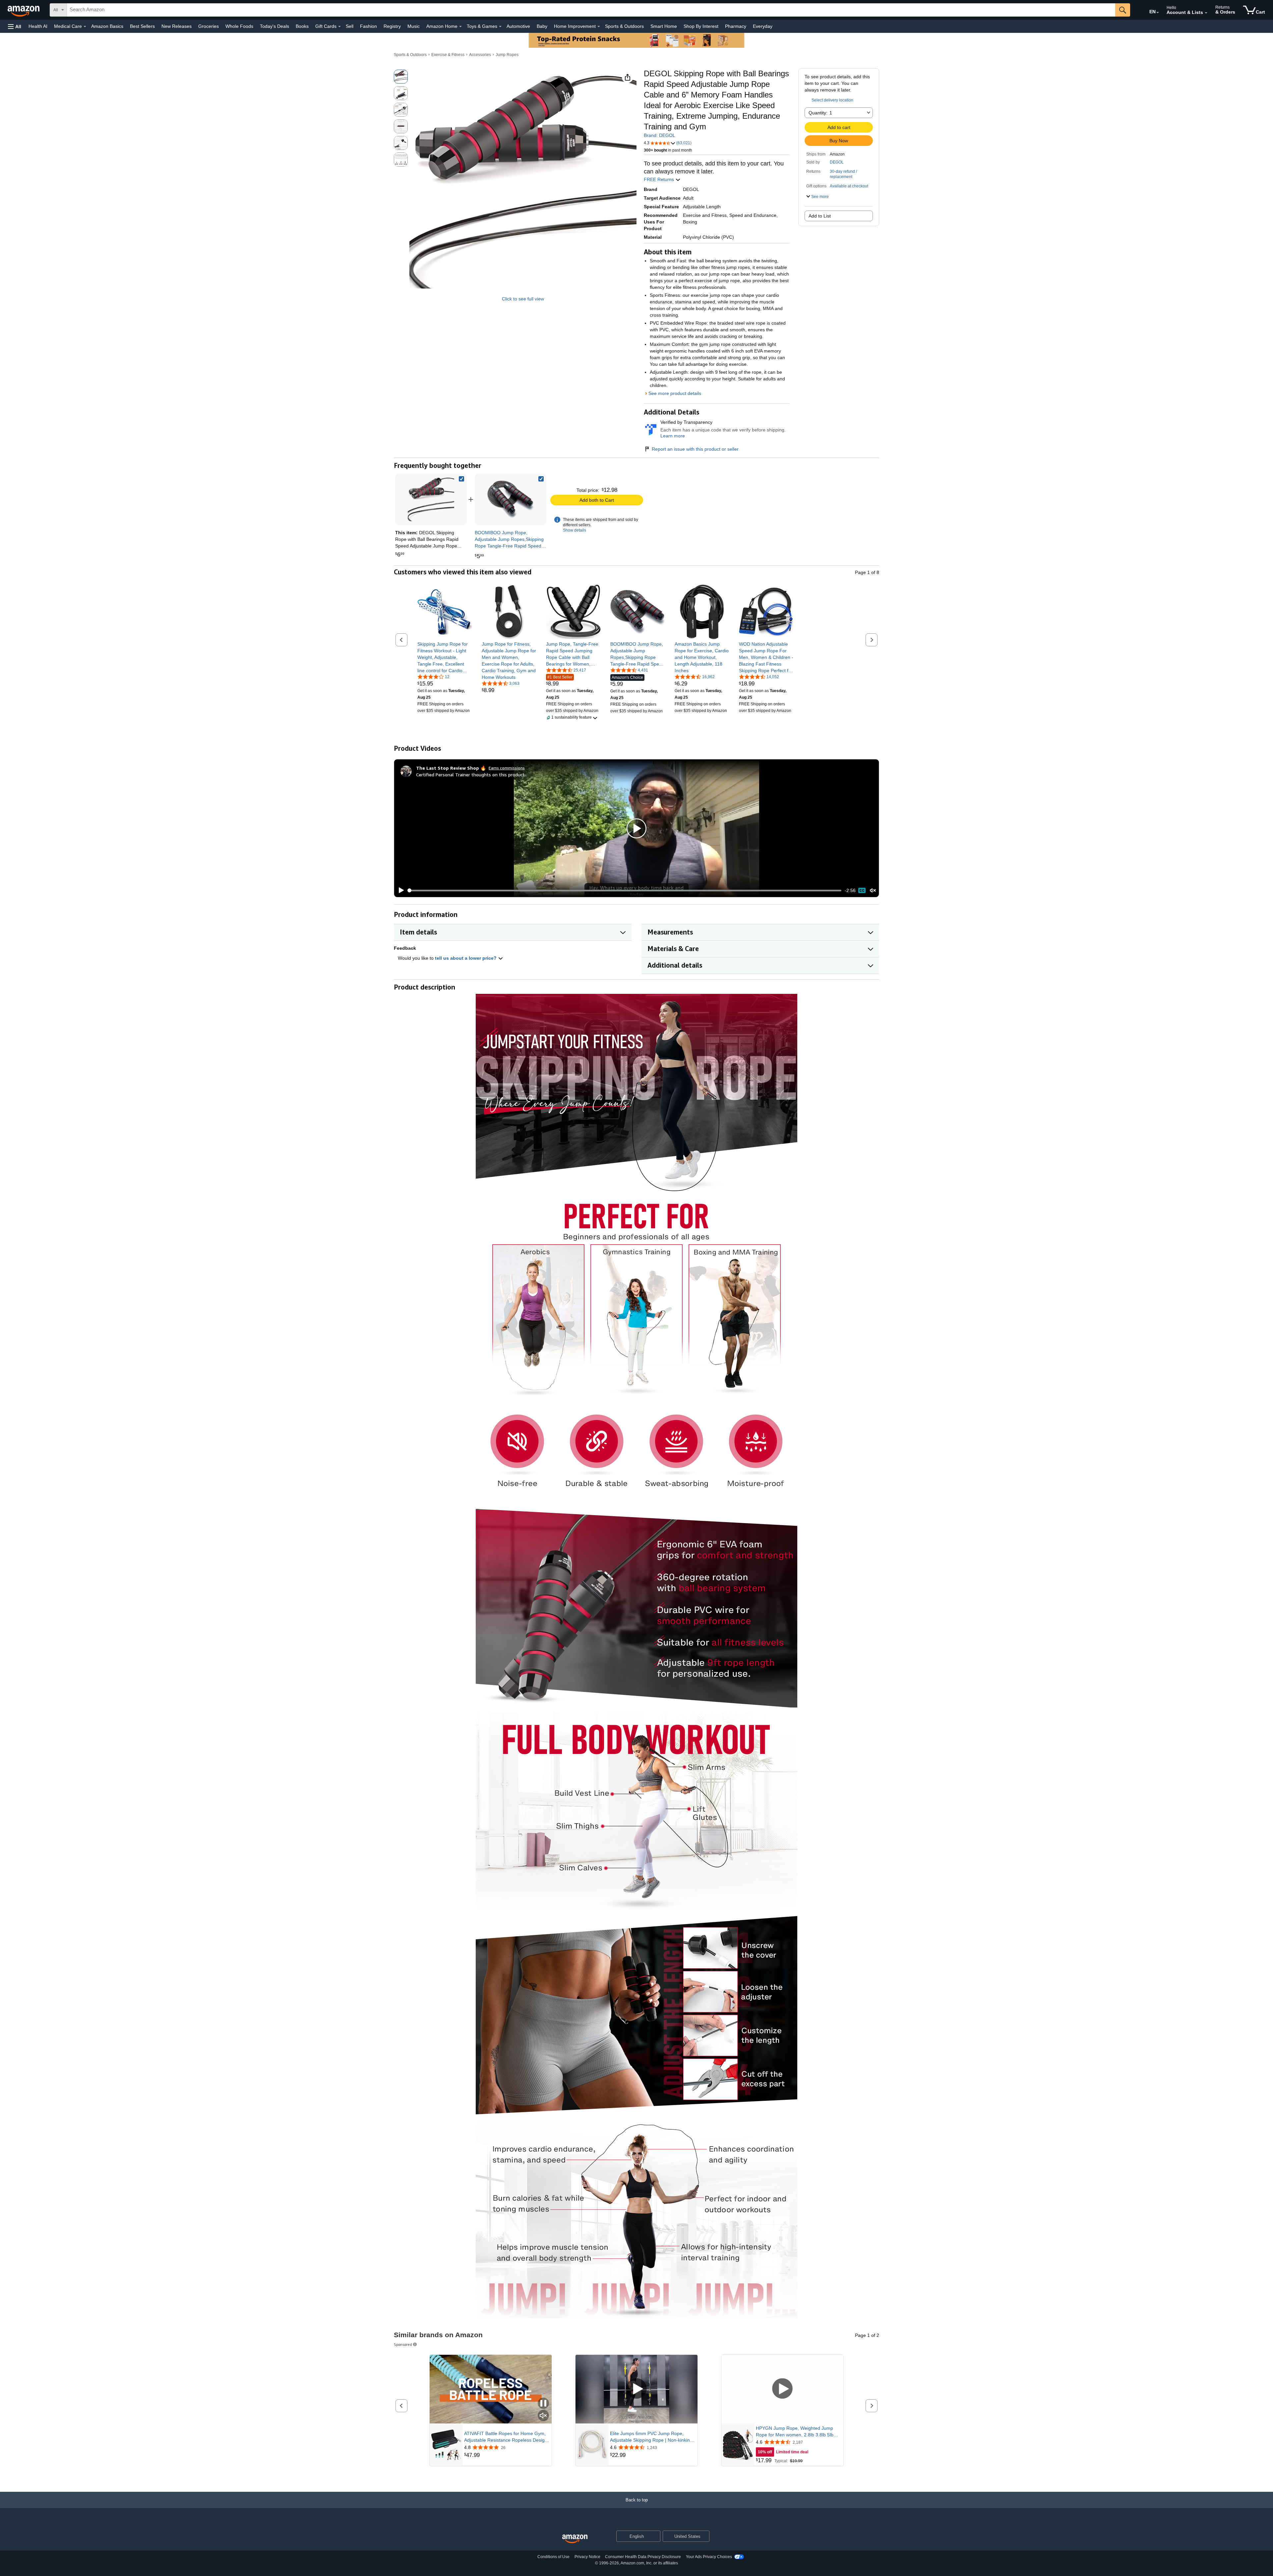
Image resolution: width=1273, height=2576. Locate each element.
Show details (575, 530)
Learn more (673, 436)
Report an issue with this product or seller (695, 449)
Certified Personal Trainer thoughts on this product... (472, 774)
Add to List (820, 216)
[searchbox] (591, 10)
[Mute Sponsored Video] (543, 2416)
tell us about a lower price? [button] (466, 958)
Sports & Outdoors (624, 26)
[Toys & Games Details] (500, 27)
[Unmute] (873, 891)
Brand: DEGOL (660, 135)
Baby (542, 26)
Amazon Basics (107, 26)
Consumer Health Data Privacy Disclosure (643, 2557)
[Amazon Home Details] (460, 27)
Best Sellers (142, 26)
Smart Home (664, 26)
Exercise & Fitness (448, 55)
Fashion (368, 26)
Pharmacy (736, 26)
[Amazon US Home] (575, 2539)
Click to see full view (523, 299)
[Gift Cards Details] (339, 27)
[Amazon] (24, 10)
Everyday (763, 26)
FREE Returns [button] (660, 179)
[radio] (401, 77)
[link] (511, 499)
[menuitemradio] (862, 890)
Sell (350, 26)
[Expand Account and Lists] (1206, 13)
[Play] (399, 890)
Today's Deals (274, 26)
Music (414, 26)
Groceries (209, 26)
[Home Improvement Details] (599, 27)
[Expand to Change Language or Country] (1158, 13)
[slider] (625, 890)
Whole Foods (239, 26)
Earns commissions (507, 768)
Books (302, 26)
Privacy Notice (587, 2557)
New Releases (177, 26)
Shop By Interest (701, 26)
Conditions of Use (553, 2557)
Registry (392, 26)
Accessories (480, 55)
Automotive (518, 26)
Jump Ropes (507, 55)
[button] (15, 26)
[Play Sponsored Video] (636, 2389)
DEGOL (837, 162)
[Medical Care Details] (85, 27)
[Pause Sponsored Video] (543, 2404)
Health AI (38, 26)
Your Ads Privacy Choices (709, 2557)
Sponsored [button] (403, 2344)
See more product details (675, 393)
